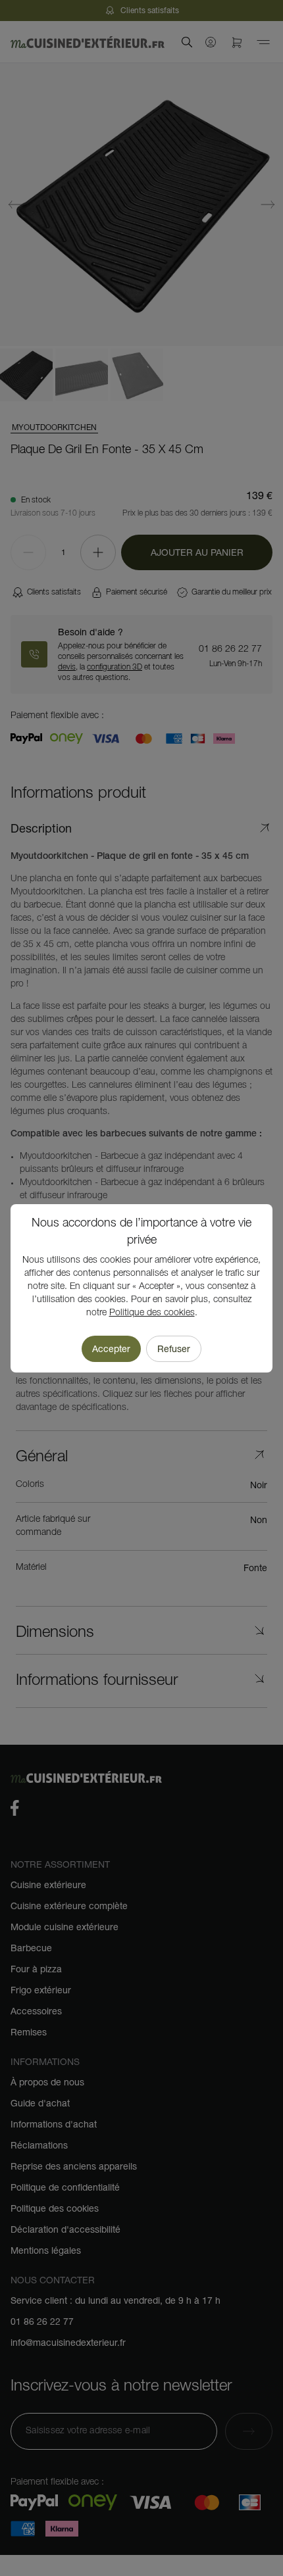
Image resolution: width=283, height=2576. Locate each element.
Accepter (111, 1349)
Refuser (174, 1349)
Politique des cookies (152, 1313)
